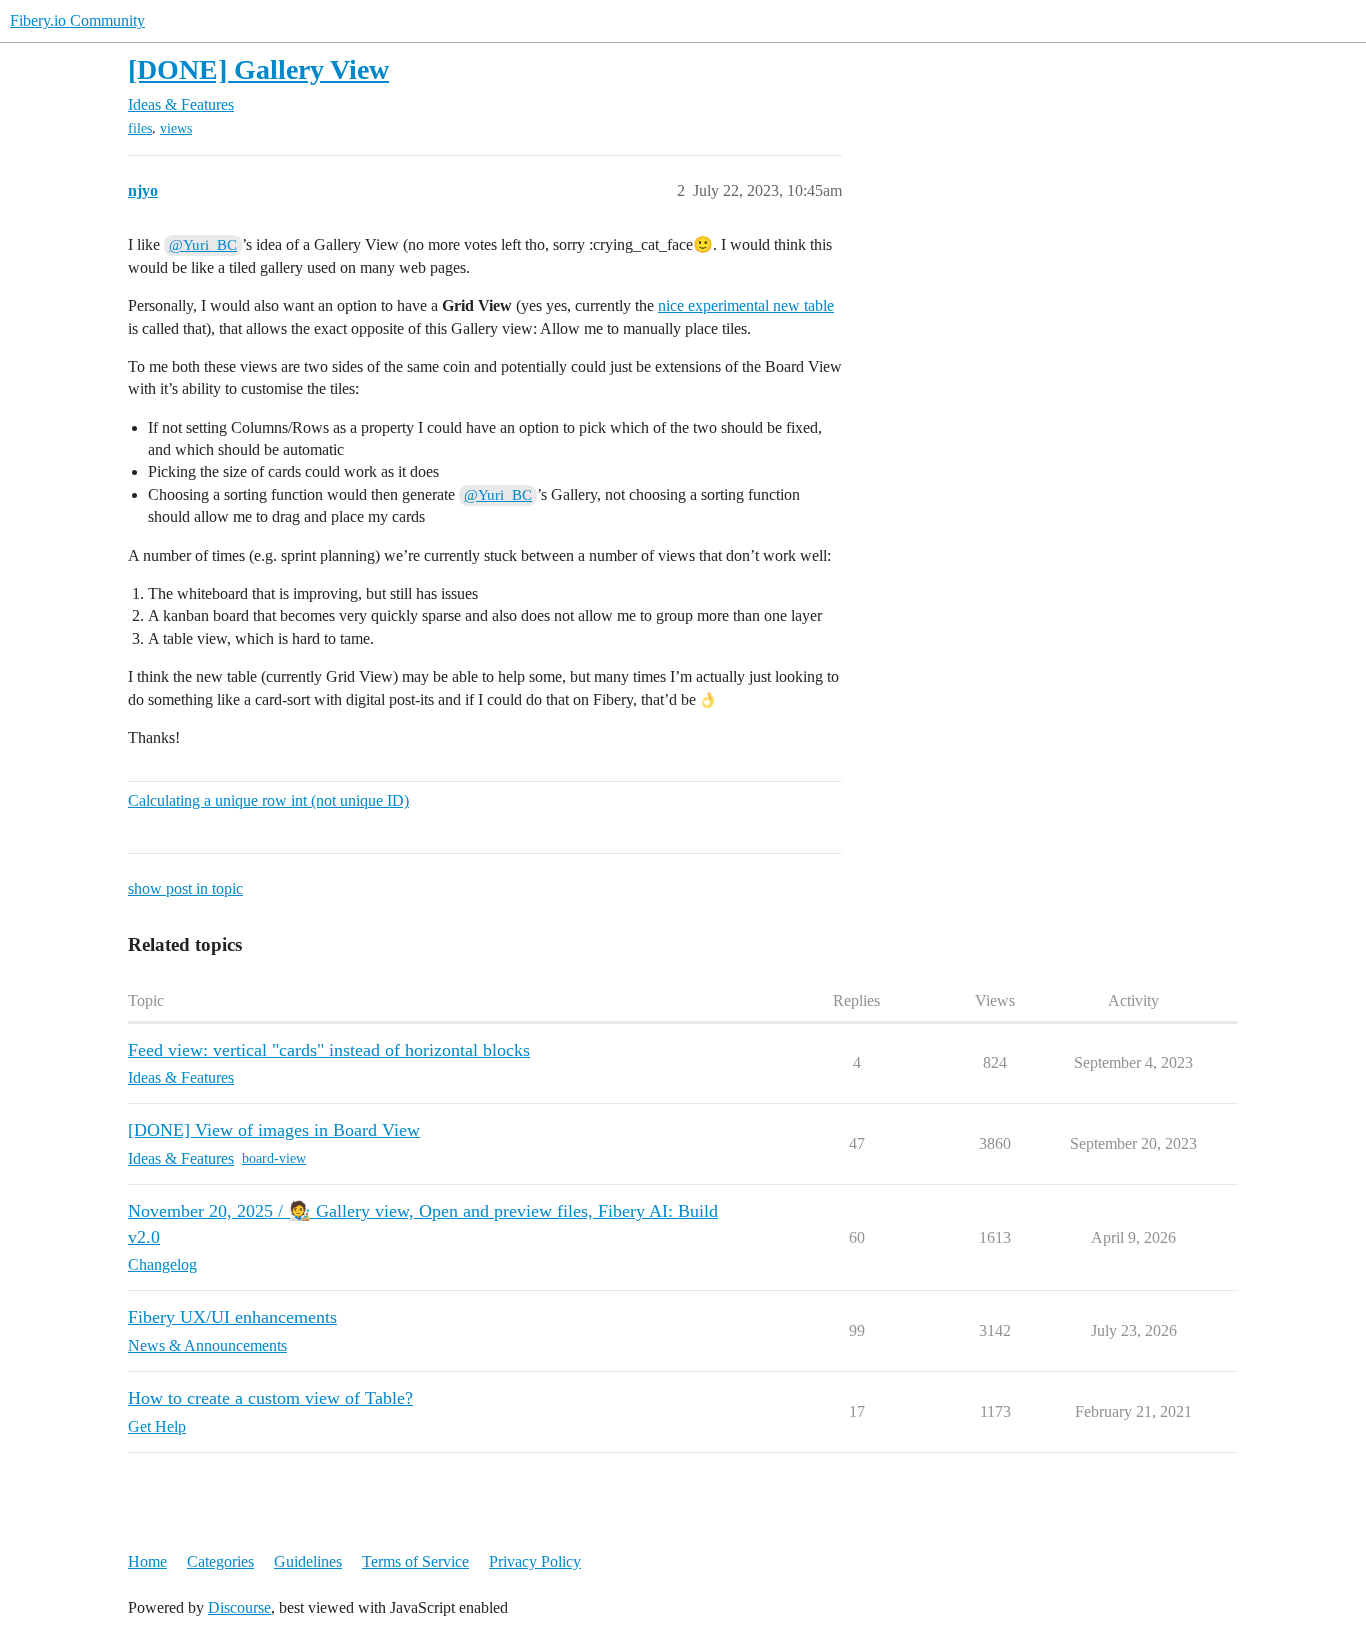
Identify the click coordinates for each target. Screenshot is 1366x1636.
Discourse (239, 1607)
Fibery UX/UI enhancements (232, 1317)
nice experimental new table (746, 305)
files (140, 128)
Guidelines (308, 1561)
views (176, 128)
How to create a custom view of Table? (270, 1398)
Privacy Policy (535, 1561)
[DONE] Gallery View (258, 69)
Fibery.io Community (77, 20)
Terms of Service (415, 1561)
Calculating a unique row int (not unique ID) (268, 800)
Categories (220, 1561)
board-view (274, 1158)
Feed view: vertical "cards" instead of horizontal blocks (329, 1050)
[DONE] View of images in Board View (274, 1130)
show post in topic (185, 888)
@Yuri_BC (203, 245)
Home (147, 1561)
